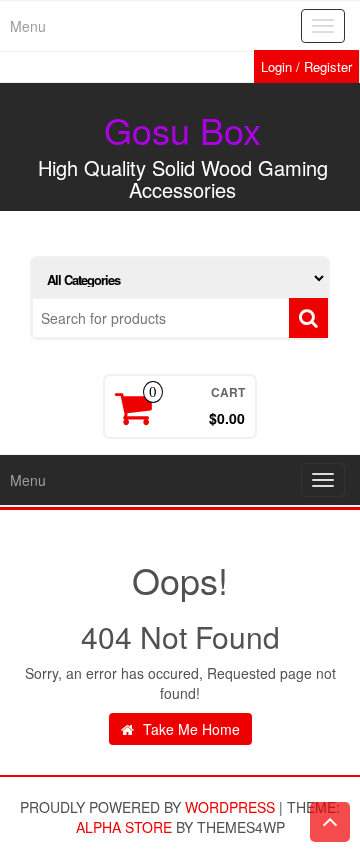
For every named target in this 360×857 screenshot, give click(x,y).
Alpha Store (124, 827)
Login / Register (306, 66)
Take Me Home (189, 729)
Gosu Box (182, 129)
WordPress (230, 807)
